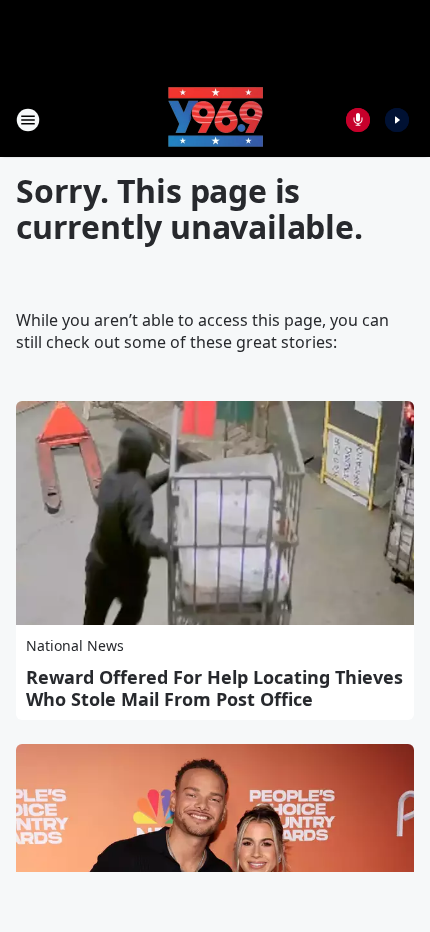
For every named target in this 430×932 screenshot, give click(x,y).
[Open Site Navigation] (28, 120)
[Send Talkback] (358, 120)
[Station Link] (215, 119)
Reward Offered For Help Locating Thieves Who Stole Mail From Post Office (214, 688)
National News (75, 645)
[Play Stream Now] (397, 120)
